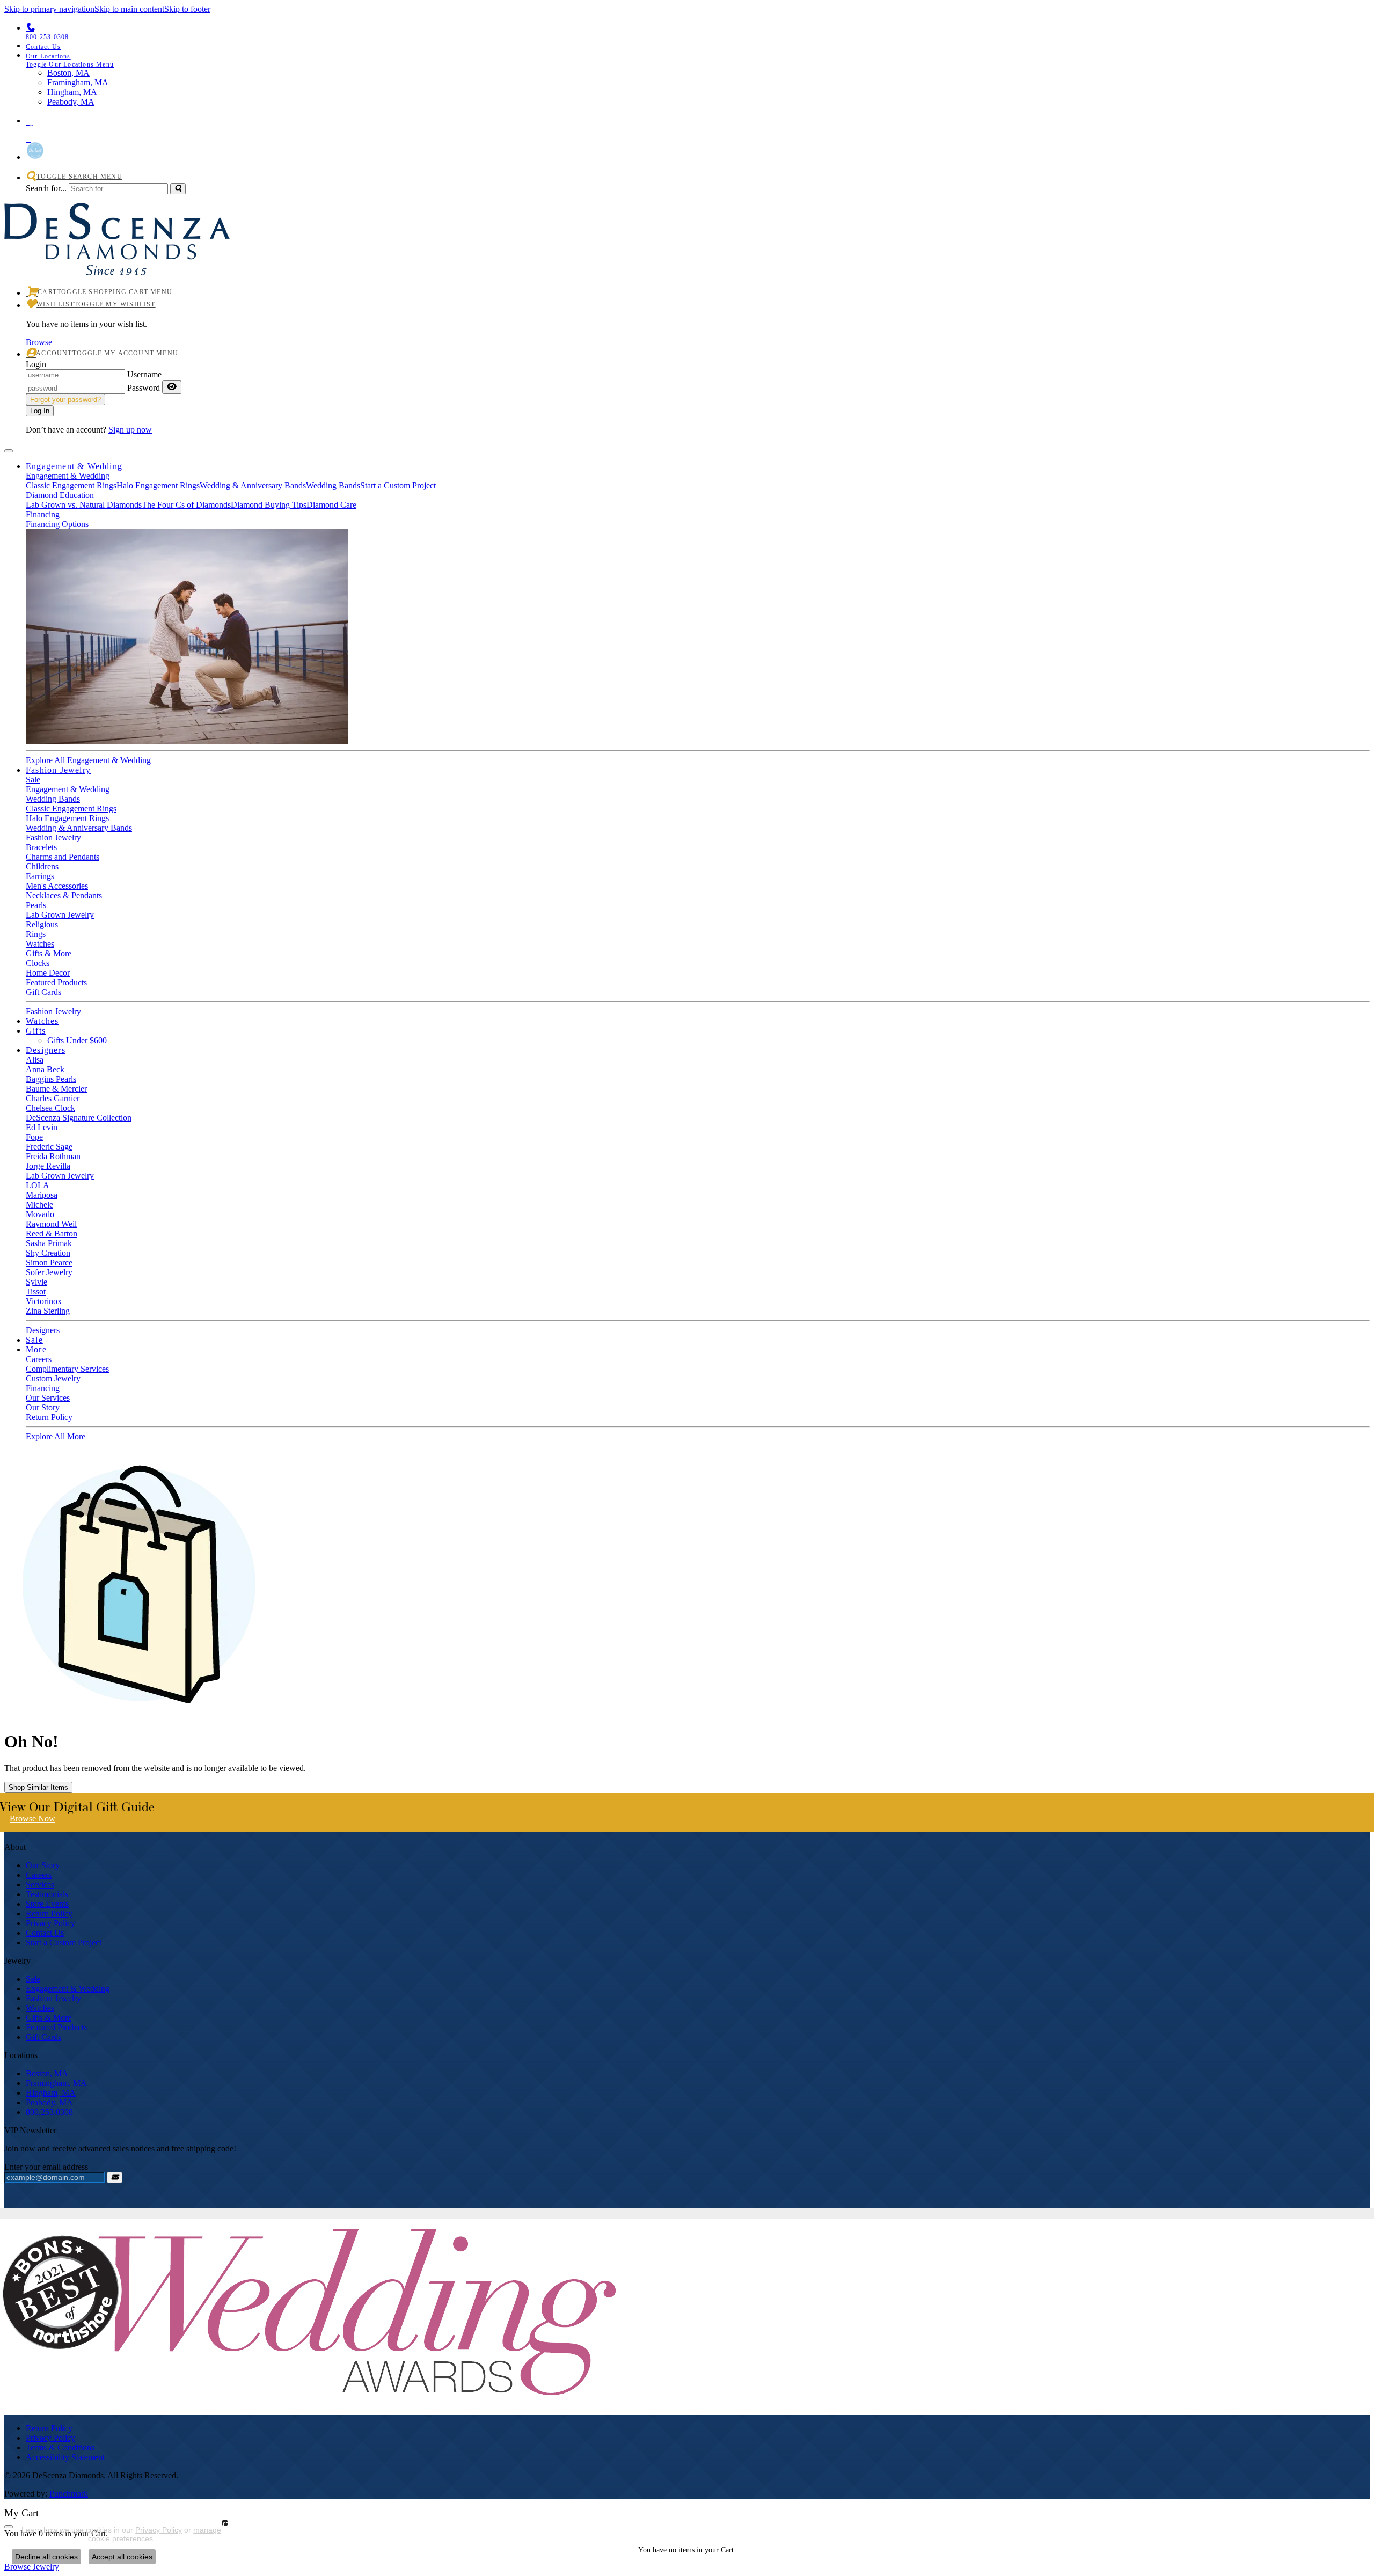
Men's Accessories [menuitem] (57, 886)
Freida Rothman (53, 1156)
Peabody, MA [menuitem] (71, 102)
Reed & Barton (52, 1234)
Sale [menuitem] (33, 1979)
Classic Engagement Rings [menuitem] (71, 808)
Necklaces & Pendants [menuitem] (64, 895)
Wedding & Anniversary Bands (253, 485)
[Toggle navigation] (9, 451)
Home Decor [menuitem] (48, 973)
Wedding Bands (333, 485)
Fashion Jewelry (58, 770)
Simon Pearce (49, 1263)
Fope (34, 1137)
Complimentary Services (67, 1369)
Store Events (47, 1904)
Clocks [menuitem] (38, 963)
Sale (33, 780)
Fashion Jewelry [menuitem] (53, 1998)
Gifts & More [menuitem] (49, 2018)
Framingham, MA (56, 2083)
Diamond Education (60, 495)
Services (40, 1885)
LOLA (38, 1185)
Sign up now (130, 430)
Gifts (36, 1031)
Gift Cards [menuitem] (43, 2037)
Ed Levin (42, 1127)
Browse (39, 342)
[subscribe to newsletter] (115, 2178)
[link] (698, 46)
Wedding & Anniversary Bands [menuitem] (79, 828)
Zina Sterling (48, 1311)
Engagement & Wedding (74, 466)
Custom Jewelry (53, 1378)
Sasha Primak (49, 1243)
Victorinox (44, 1301)
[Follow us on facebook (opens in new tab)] (698, 137)
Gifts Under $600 (77, 1040)
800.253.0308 (49, 2112)
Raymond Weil (51, 1224)
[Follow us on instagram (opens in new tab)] (698, 120)
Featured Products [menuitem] (56, 2027)
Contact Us (45, 1933)
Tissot (36, 1291)
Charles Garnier (53, 1098)
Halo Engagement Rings (158, 485)
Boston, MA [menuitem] (68, 73)
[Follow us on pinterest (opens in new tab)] (698, 128)
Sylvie (36, 1282)
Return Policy (49, 1417)
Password (144, 388)
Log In (40, 411)
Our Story (43, 1407)
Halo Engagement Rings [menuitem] (67, 818)
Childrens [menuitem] (42, 866)
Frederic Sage (49, 1147)
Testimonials (47, 1894)
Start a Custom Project (398, 485)
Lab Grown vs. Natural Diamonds (84, 505)
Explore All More (56, 1436)
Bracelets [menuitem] (41, 847)
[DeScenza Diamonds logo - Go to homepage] (117, 263)
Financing (43, 514)
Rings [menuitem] (36, 934)
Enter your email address (46, 2167)
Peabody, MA (49, 2102)
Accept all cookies (122, 2557)
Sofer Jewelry (49, 1272)
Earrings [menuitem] (40, 876)
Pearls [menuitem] (36, 905)
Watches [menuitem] (40, 2008)
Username (144, 374)
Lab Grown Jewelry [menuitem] (60, 915)
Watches (40, 944)
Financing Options (57, 524)
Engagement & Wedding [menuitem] (68, 1989)
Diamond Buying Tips (269, 505)
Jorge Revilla (48, 1166)
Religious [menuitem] (42, 924)
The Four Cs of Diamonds (186, 505)
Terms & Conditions (60, 2447)
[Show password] (172, 387)
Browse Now (32, 1818)
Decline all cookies (46, 2557)
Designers (46, 1050)
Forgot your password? (65, 400)
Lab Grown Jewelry (60, 1176)
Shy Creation (48, 1253)
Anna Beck (45, 1069)
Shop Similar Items (38, 1787)
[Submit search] (178, 189)
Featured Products (56, 982)
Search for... (46, 188)
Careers (39, 1359)
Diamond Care (331, 505)
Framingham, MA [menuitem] (78, 82)
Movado (40, 1214)
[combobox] (118, 189)
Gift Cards (43, 992)
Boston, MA (47, 2073)
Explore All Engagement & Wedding (88, 760)
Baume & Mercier (56, 1089)
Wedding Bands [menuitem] (53, 799)
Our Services (48, 1398)
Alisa (35, 1060)
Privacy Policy (50, 1923)
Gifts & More (49, 953)
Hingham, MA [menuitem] (72, 92)
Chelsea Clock (50, 1108)
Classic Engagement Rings (71, 485)
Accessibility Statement (65, 2457)
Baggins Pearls (51, 1079)
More (36, 1349)
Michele (39, 1205)
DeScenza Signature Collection (79, 1118)
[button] (698, 60)
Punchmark (69, 2494)
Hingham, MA (51, 2093)
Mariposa (42, 1195)
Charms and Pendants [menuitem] (63, 857)
